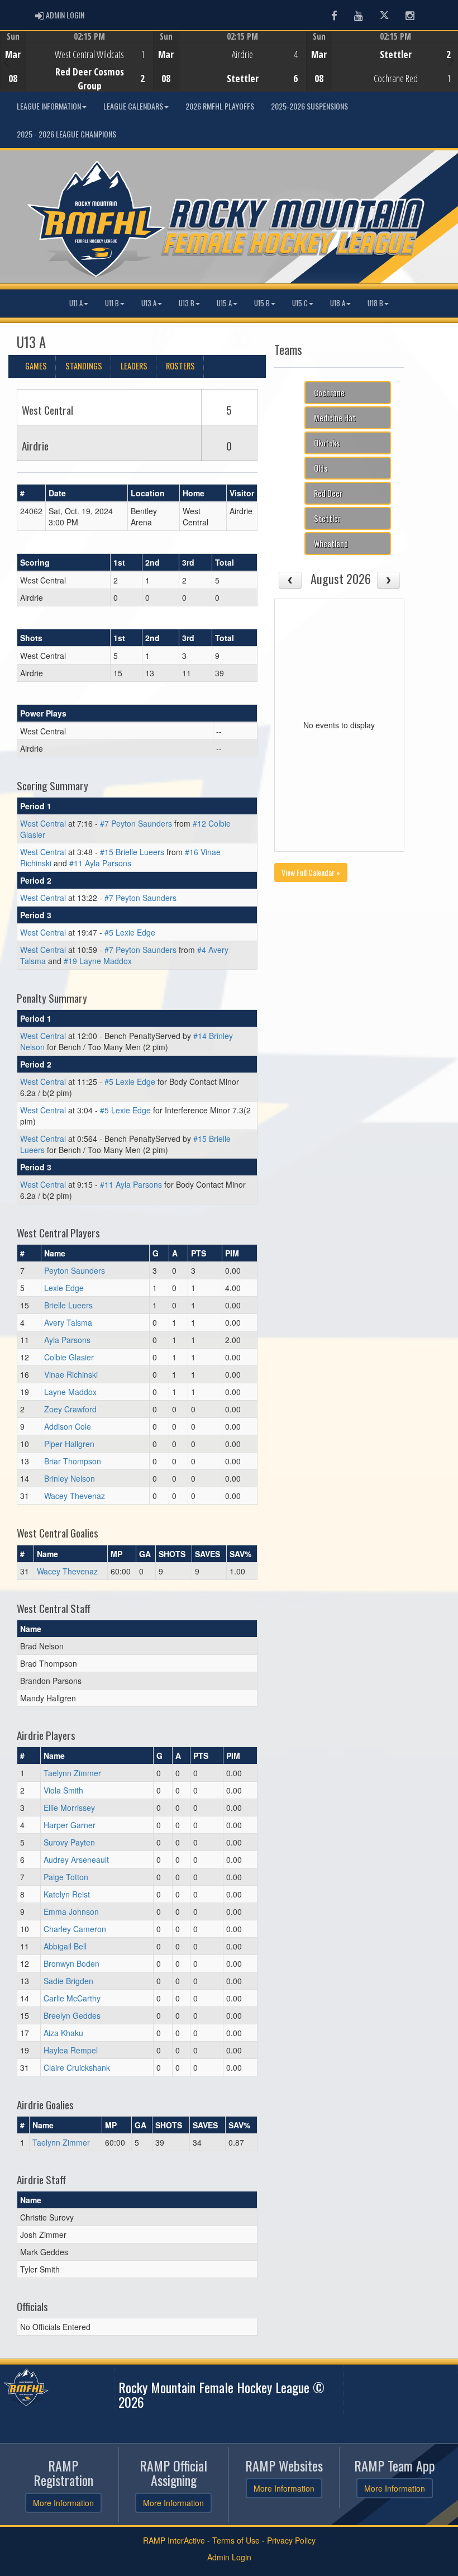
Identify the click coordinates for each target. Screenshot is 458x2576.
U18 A (338, 303)
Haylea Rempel (71, 2050)
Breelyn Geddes (72, 2015)
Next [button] (452, 60)
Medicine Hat (335, 418)
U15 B (262, 303)
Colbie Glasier (69, 1357)
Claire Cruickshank (77, 2067)
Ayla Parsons (67, 1340)
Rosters (180, 366)
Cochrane (329, 393)
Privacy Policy (291, 2540)
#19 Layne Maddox (98, 961)
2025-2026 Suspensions (309, 106)
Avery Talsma (68, 1322)
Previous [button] (6, 62)
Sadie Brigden (68, 1981)
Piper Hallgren (69, 1444)
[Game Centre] (77, 70)
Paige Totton (66, 1877)
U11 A (76, 303)
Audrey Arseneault (76, 1859)
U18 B (375, 303)
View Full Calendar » (311, 872)
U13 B (187, 303)
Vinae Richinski (71, 1374)
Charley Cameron (75, 1929)
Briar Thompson (73, 1461)
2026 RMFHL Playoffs (220, 106)
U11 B (112, 303)
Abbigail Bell (65, 1946)
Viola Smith (63, 1790)
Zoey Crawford (70, 1409)
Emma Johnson (71, 1911)
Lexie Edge (64, 1288)
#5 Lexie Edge (130, 932)
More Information (63, 2503)
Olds (321, 468)
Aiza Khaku (63, 2033)
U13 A (149, 303)
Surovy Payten (69, 1842)
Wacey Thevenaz (75, 1496)
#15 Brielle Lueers (132, 852)
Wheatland (331, 544)
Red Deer (328, 493)
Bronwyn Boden (71, 1963)
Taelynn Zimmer (72, 1773)
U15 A (224, 303)
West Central (43, 823)
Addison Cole (68, 1426)
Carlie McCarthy (72, 1998)
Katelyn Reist (67, 1894)
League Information (49, 106)
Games (36, 366)
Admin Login (229, 2557)
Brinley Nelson (70, 1478)
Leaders (134, 366)
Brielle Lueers (68, 1305)
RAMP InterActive (174, 2540)
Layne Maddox (70, 1392)
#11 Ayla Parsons (100, 863)
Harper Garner (70, 1825)
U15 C (300, 303)
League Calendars (133, 106)
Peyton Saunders (75, 1270)
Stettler (327, 518)
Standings (84, 366)
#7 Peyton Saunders (136, 823)
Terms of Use (236, 2540)
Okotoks (327, 443)
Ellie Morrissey (69, 1808)
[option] (77, 61)
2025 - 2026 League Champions (66, 134)
